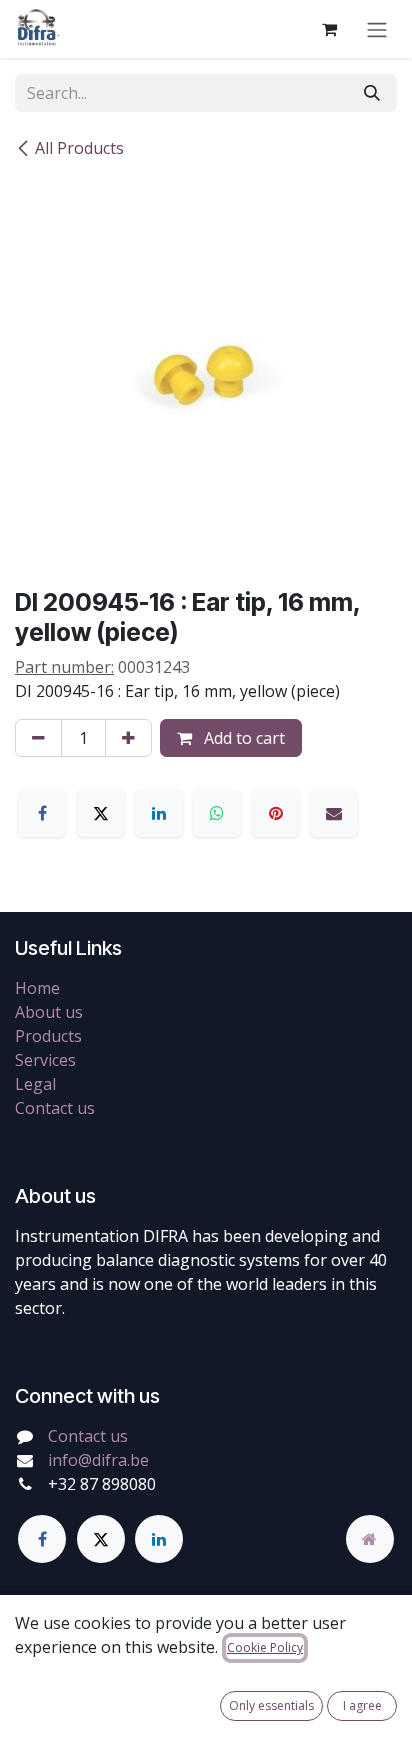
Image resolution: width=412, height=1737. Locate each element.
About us (49, 1012)
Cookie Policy (265, 1647)
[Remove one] (38, 738)
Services (45, 1060)
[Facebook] (42, 813)
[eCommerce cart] (329, 29)
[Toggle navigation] (377, 29)
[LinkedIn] (159, 813)
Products (48, 1036)
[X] (101, 813)
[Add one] (128, 738)
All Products (79, 148)
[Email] (334, 813)
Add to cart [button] (242, 738)
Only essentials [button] (271, 1705)
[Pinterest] (276, 813)
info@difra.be (98, 1460)
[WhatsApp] (217, 813)
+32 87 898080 (102, 1484)
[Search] (372, 93)
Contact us (55, 1108)
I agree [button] (362, 1705)
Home (37, 988)
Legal (35, 1084)
